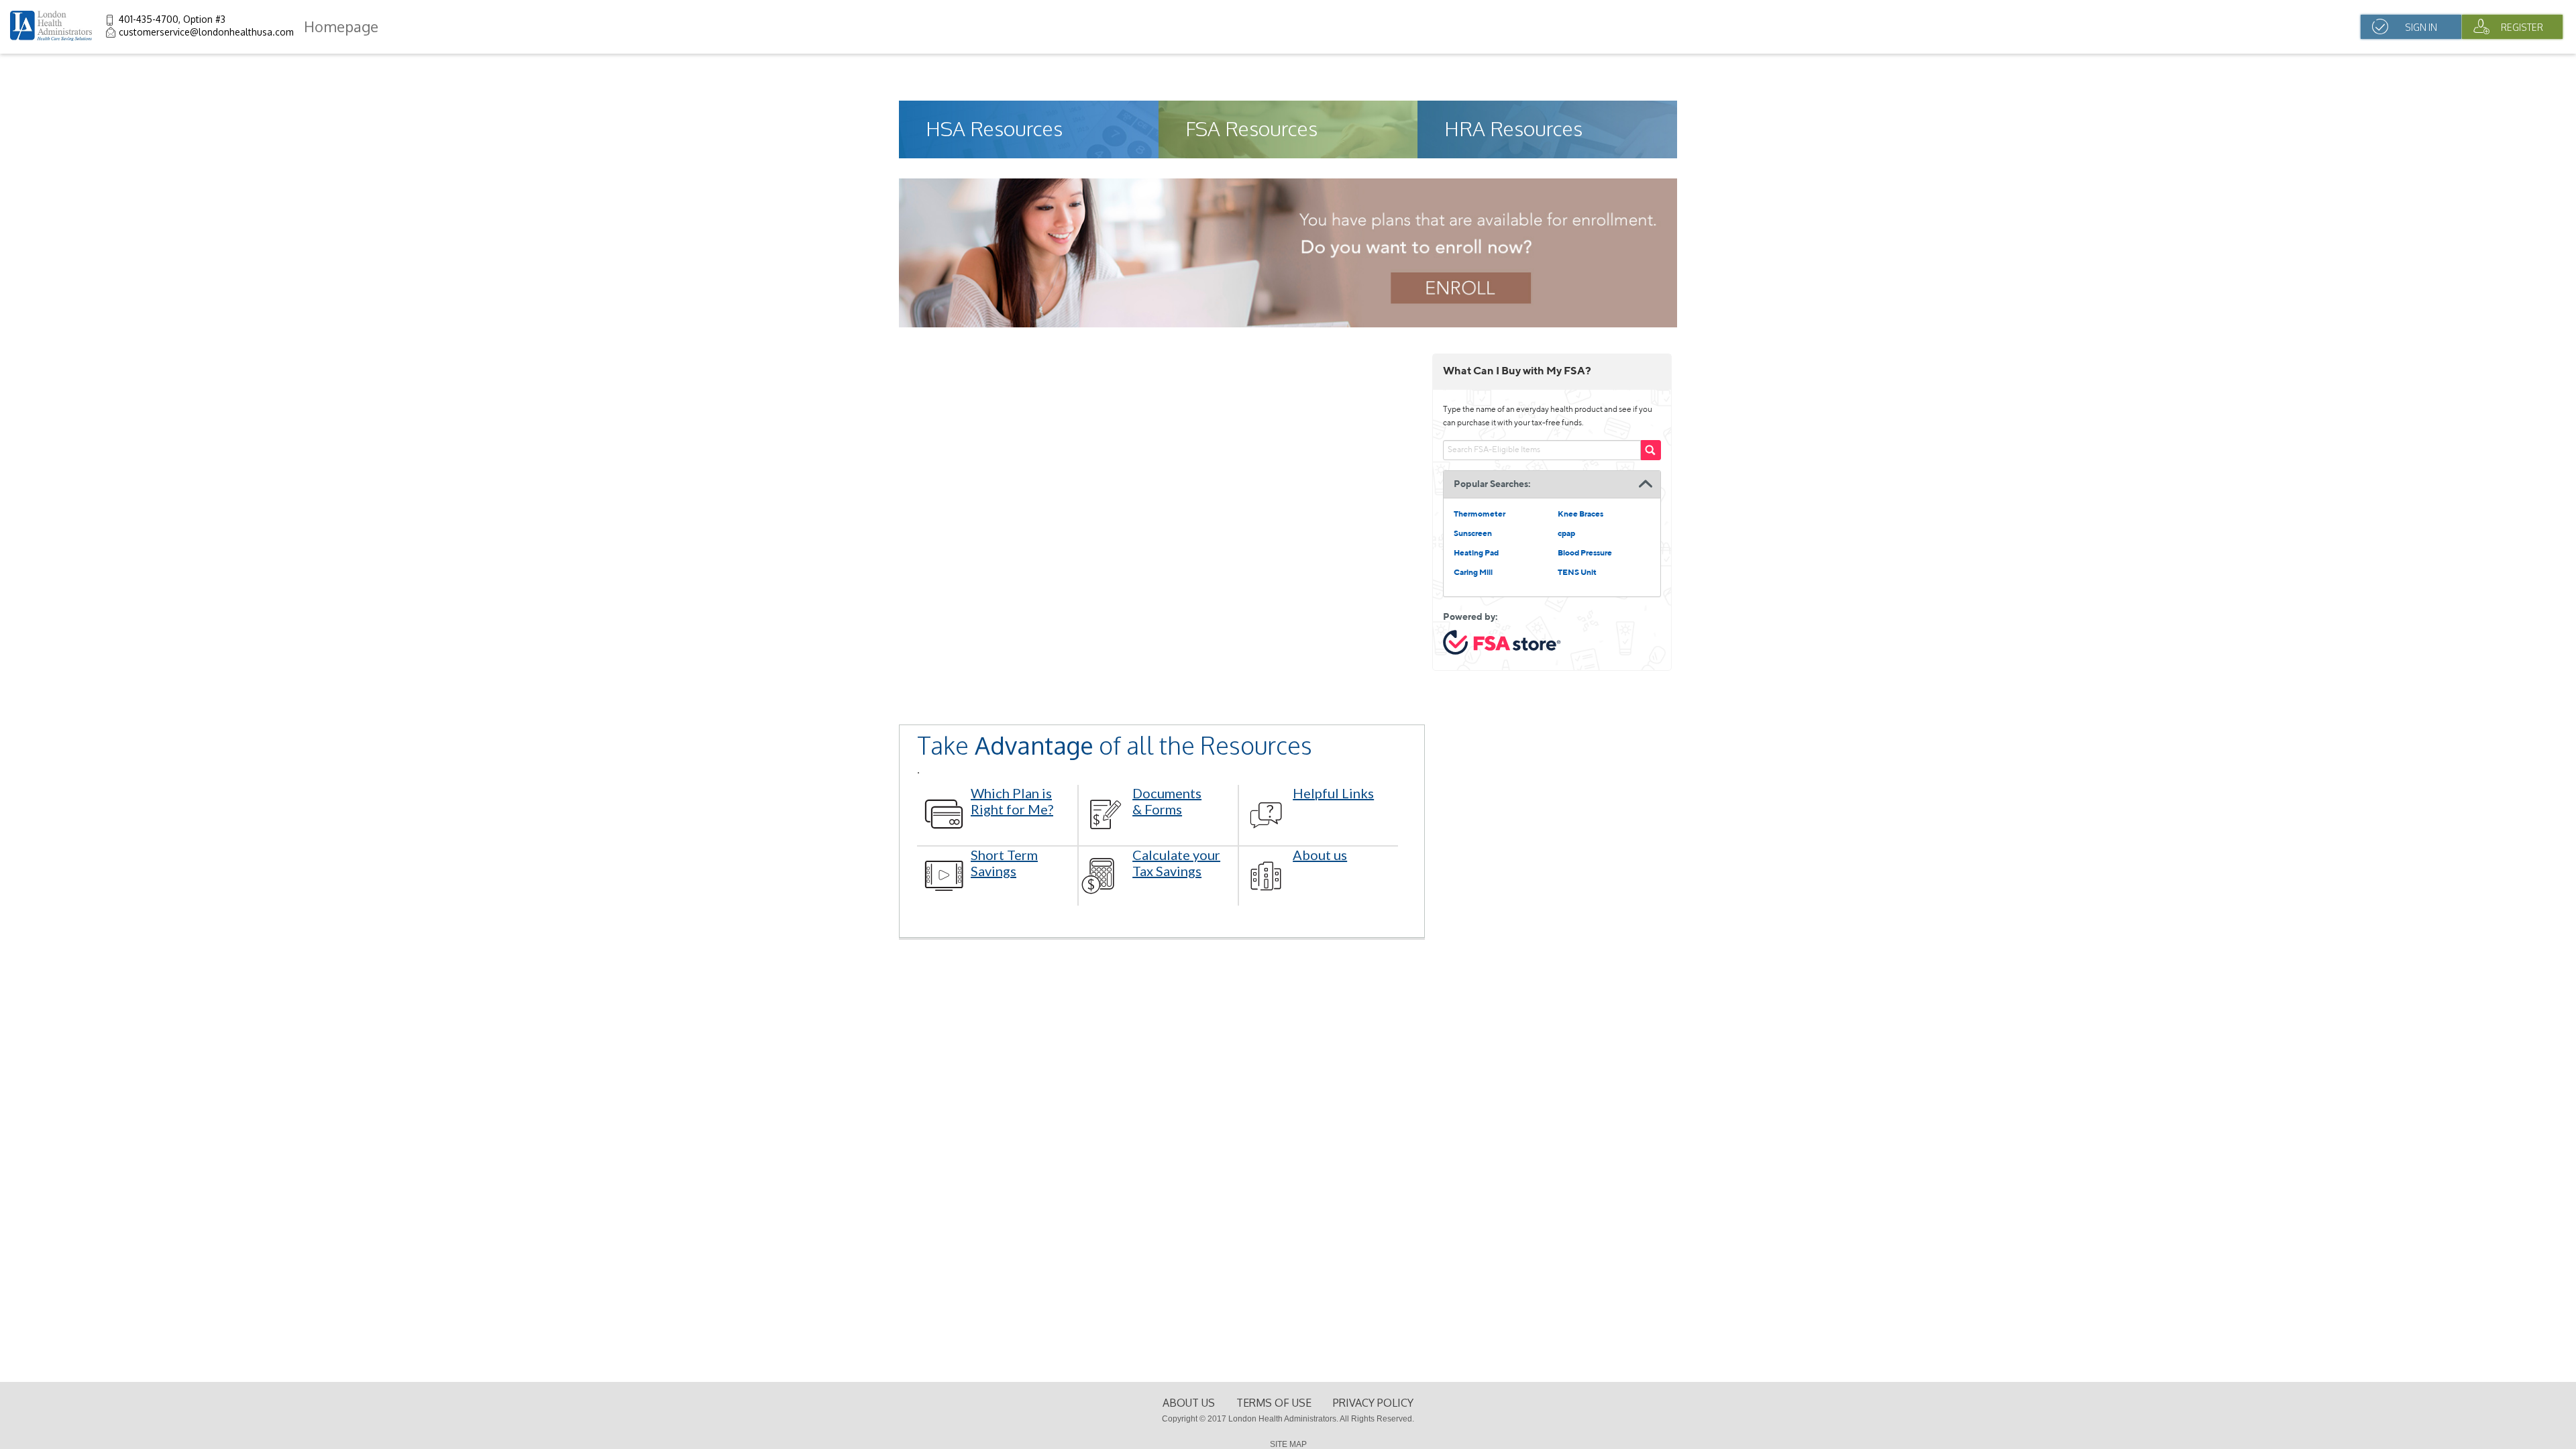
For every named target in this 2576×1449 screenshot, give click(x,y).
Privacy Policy (1373, 1403)
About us (1320, 855)
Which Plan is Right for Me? (1012, 801)
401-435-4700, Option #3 (172, 19)
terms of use (1274, 1403)
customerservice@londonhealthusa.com (206, 32)
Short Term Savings (1004, 863)
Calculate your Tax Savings (1176, 863)
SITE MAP (1288, 1444)
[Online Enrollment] (1288, 324)
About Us (1189, 1403)
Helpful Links (1333, 793)
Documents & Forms (1167, 801)
